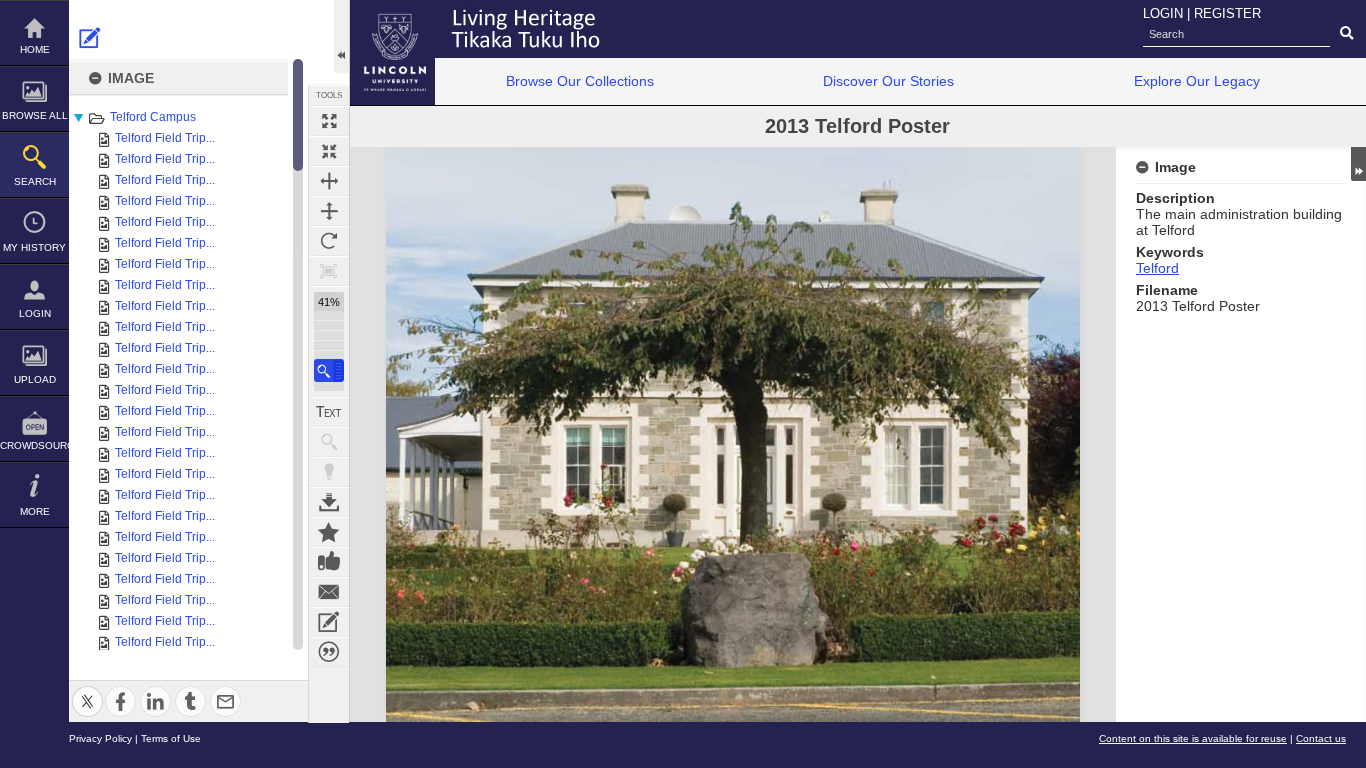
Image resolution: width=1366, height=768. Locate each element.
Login (35, 313)
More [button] (35, 511)
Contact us (1321, 738)
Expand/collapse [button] (1358, 164)
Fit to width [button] (329, 181)
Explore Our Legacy (1197, 81)
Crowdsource (34, 445)
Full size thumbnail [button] (329, 121)
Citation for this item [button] (329, 652)
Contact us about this (329, 592)
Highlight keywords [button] (329, 472)
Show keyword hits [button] (329, 442)
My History (34, 247)
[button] (329, 370)
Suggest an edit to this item (90, 38)
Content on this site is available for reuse (1193, 738)
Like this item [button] (329, 562)
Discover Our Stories (888, 81)
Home (35, 49)
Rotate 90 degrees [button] (329, 241)
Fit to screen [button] (329, 151)
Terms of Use (171, 738)
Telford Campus (153, 117)
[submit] (1346, 34)
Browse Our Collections (580, 81)
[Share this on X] (87, 689)
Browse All (35, 115)
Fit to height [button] (329, 211)
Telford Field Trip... (165, 138)
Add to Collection (329, 532)
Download (329, 502)
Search (35, 181)
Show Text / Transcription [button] (329, 412)
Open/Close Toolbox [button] (341, 36)
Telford (1157, 268)
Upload (35, 379)
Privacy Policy (100, 738)
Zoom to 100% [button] (329, 271)
